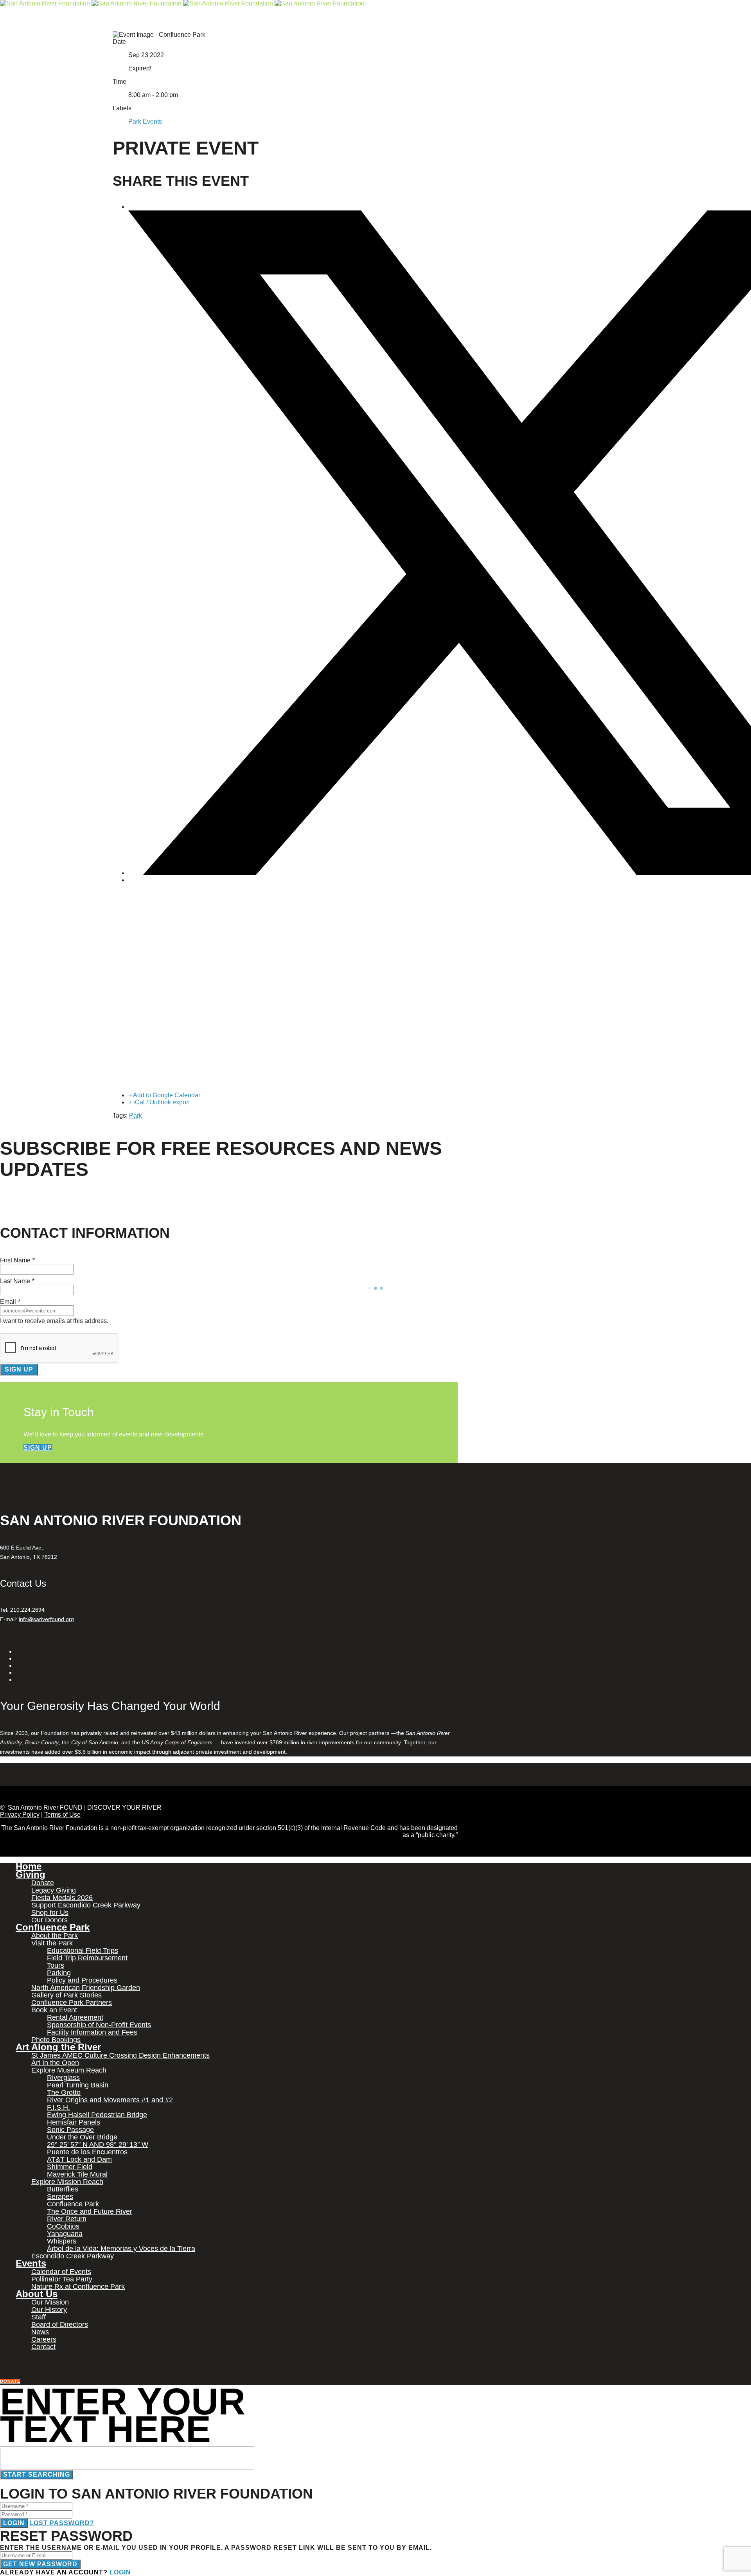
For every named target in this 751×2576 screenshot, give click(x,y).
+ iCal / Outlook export (159, 1102)
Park (136, 1115)
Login (14, 2523)
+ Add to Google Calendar (164, 1095)
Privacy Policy (20, 1815)
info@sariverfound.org (46, 1619)
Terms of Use (62, 1815)
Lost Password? (62, 2523)
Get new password (40, 2564)
